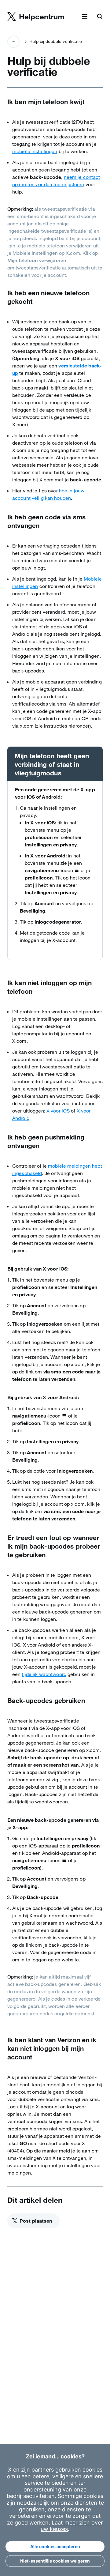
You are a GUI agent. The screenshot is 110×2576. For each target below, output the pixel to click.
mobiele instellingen (35, 151)
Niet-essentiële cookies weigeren (55, 2561)
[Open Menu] (85, 17)
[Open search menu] (100, 17)
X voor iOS (58, 1111)
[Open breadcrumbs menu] (13, 42)
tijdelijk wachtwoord (44, 1674)
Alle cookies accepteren (55, 2546)
